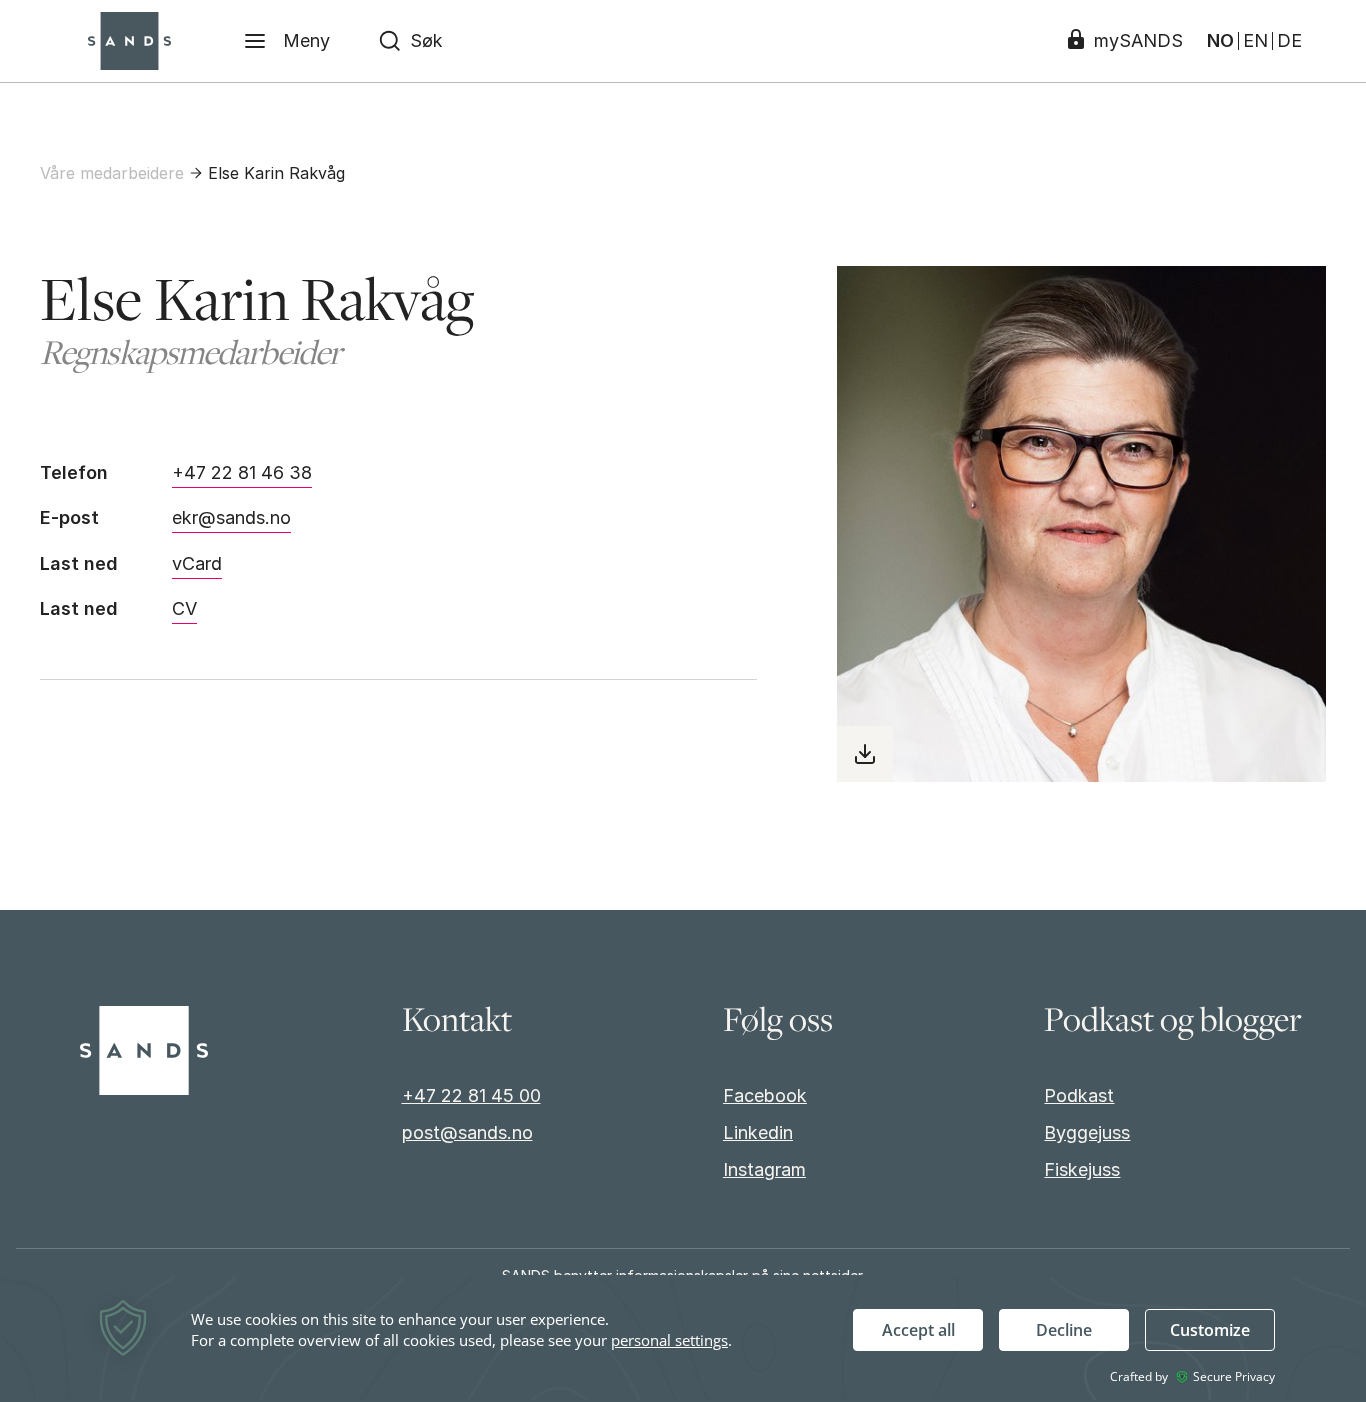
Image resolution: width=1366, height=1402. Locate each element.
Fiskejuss (1082, 1169)
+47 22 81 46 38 (242, 472)
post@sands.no (467, 1132)
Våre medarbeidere (112, 173)
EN (1255, 41)
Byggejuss (1087, 1132)
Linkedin (758, 1132)
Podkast (1079, 1095)
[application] (683, 1338)
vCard (197, 563)
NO (1220, 41)
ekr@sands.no (231, 517)
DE (1289, 41)
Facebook (765, 1095)
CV (184, 608)
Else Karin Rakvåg (276, 173)
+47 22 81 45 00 (471, 1095)
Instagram (764, 1169)
